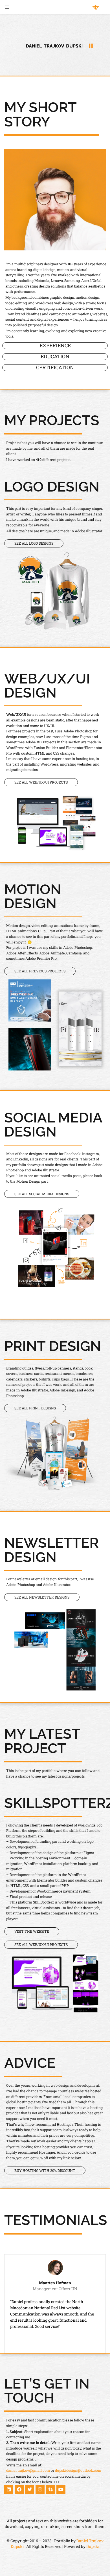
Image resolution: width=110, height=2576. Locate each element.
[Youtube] (61, 2489)
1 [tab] (25, 2347)
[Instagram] (40, 2489)
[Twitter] (30, 2489)
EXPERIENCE (55, 346)
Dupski (93, 2546)
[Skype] (50, 2489)
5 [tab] (59, 2347)
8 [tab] (85, 2347)
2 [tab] (34, 2347)
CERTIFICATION (55, 368)
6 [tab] (68, 2347)
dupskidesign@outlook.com (78, 2470)
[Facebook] (19, 2489)
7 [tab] (76, 2347)
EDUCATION (55, 357)
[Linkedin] (9, 2489)
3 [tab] (42, 2347)
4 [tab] (51, 2347)
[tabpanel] (55, 2304)
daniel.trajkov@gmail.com (28, 2470)
